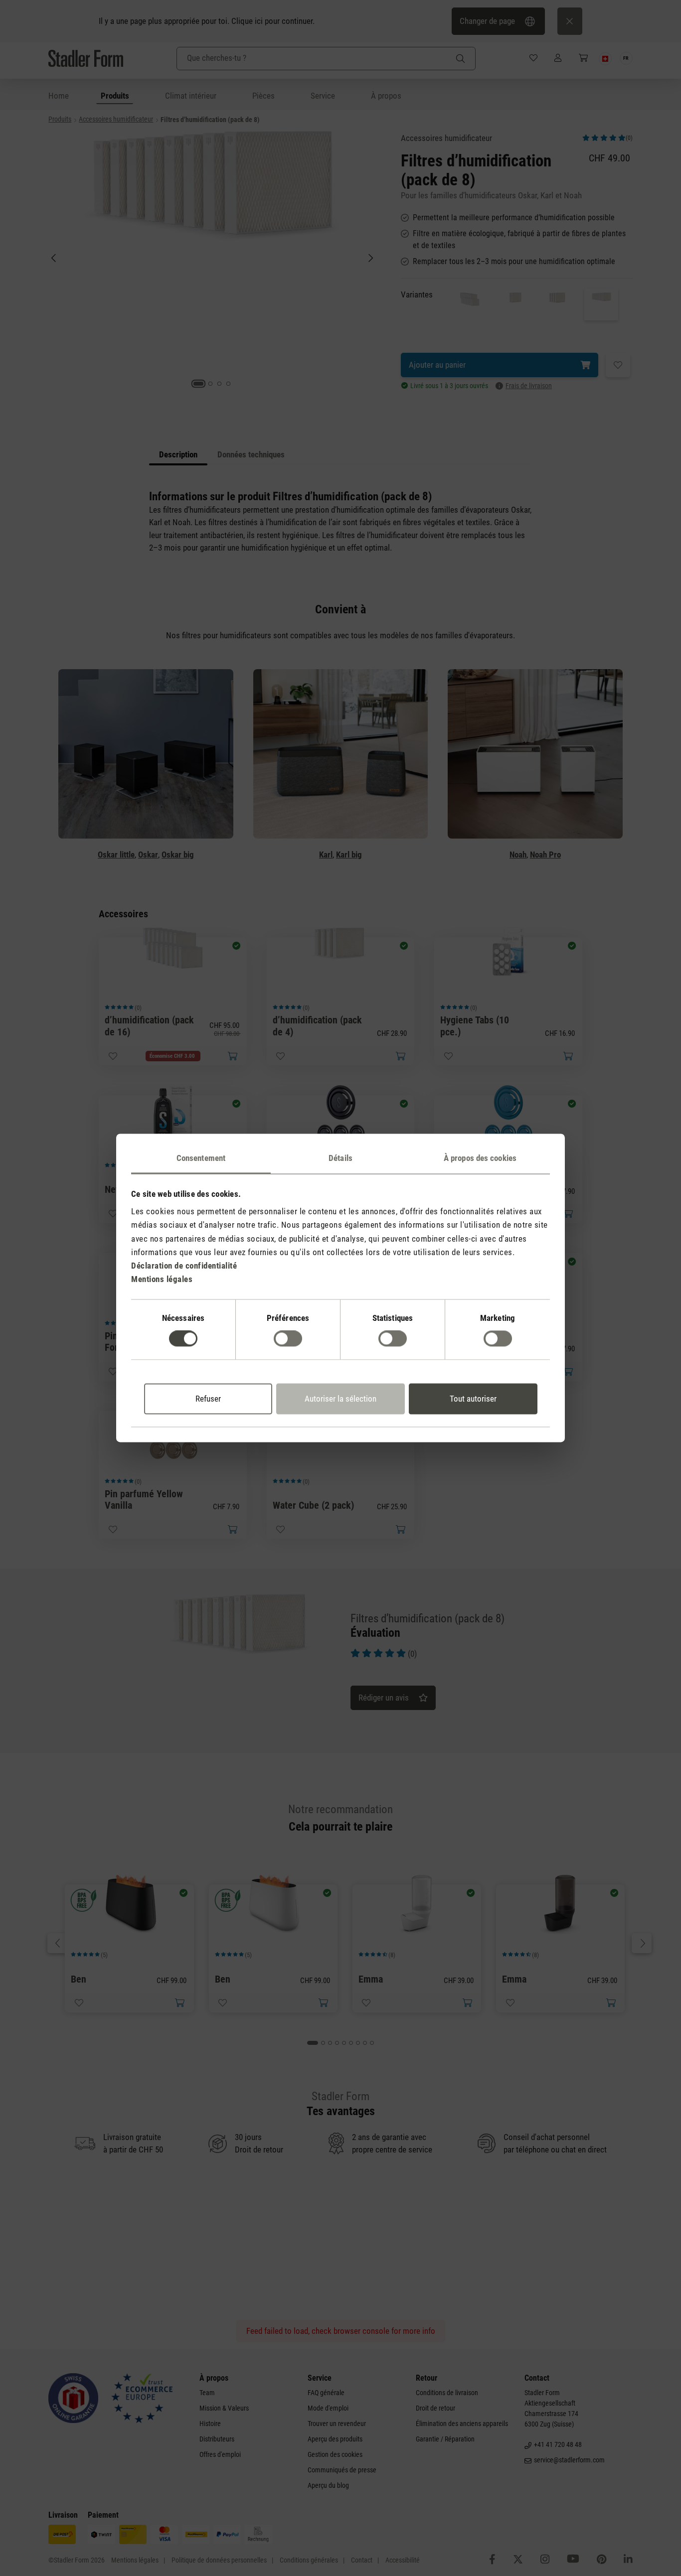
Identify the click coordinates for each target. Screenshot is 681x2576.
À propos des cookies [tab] (480, 1158)
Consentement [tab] (201, 1158)
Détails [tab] (340, 1158)
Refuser (208, 1399)
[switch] (288, 1339)
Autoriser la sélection (340, 1399)
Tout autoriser (473, 1399)
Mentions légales (162, 1280)
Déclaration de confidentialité (184, 1266)
